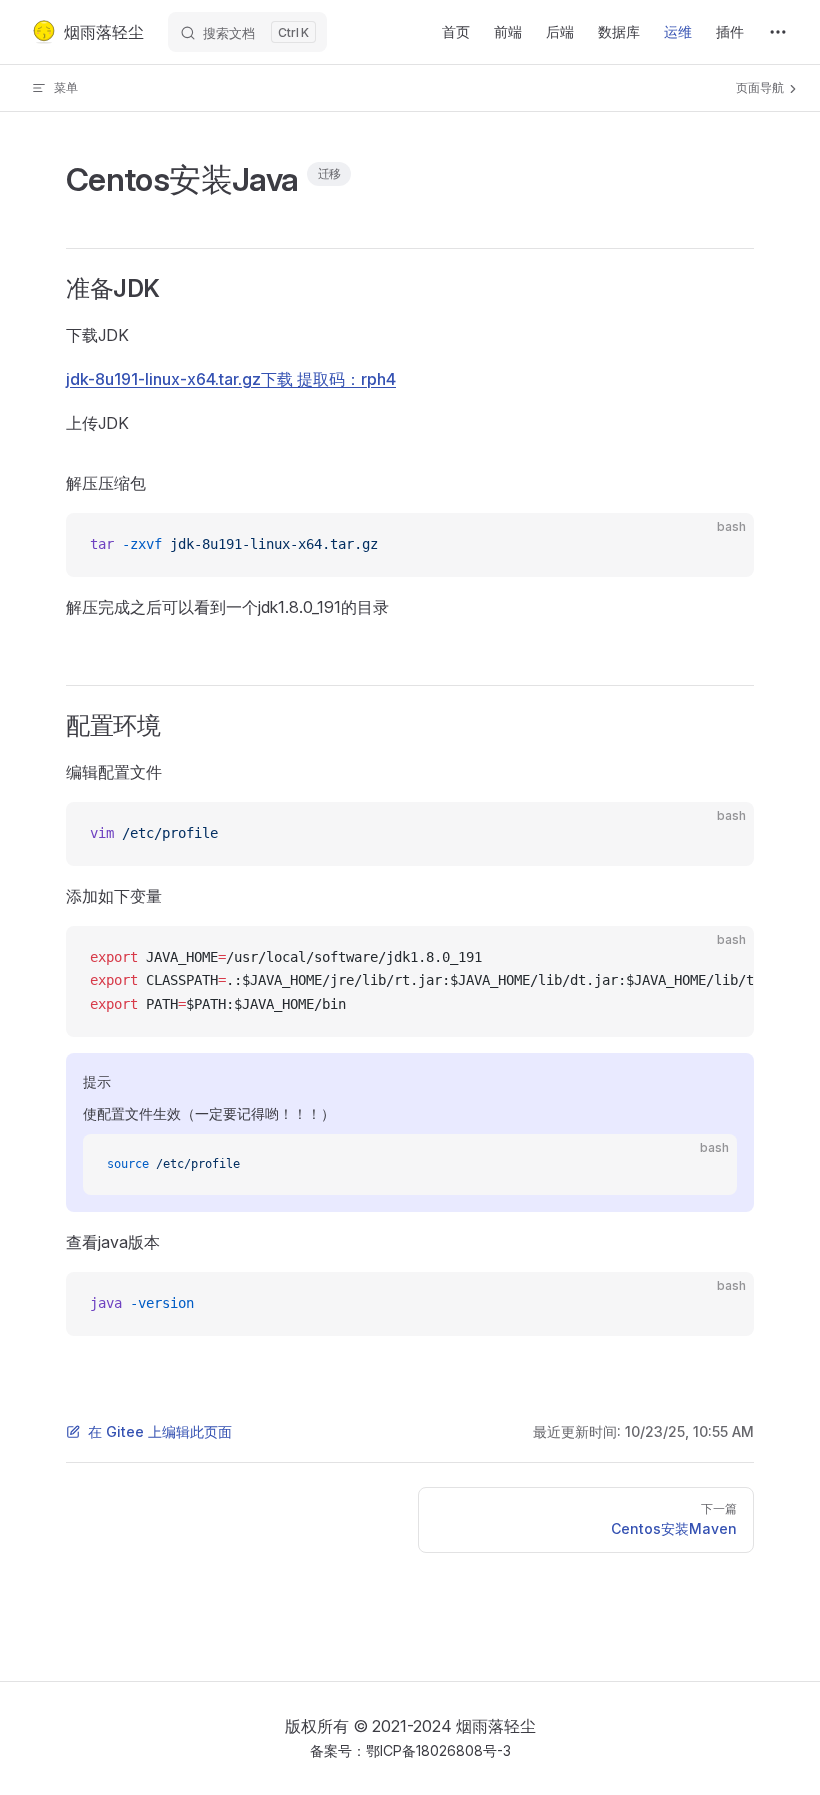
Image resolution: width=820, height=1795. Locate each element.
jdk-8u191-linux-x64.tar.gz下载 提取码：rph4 (231, 379)
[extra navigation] (778, 32)
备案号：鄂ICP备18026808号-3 (410, 1750)
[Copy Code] (722, 545)
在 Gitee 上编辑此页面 (160, 1431)
